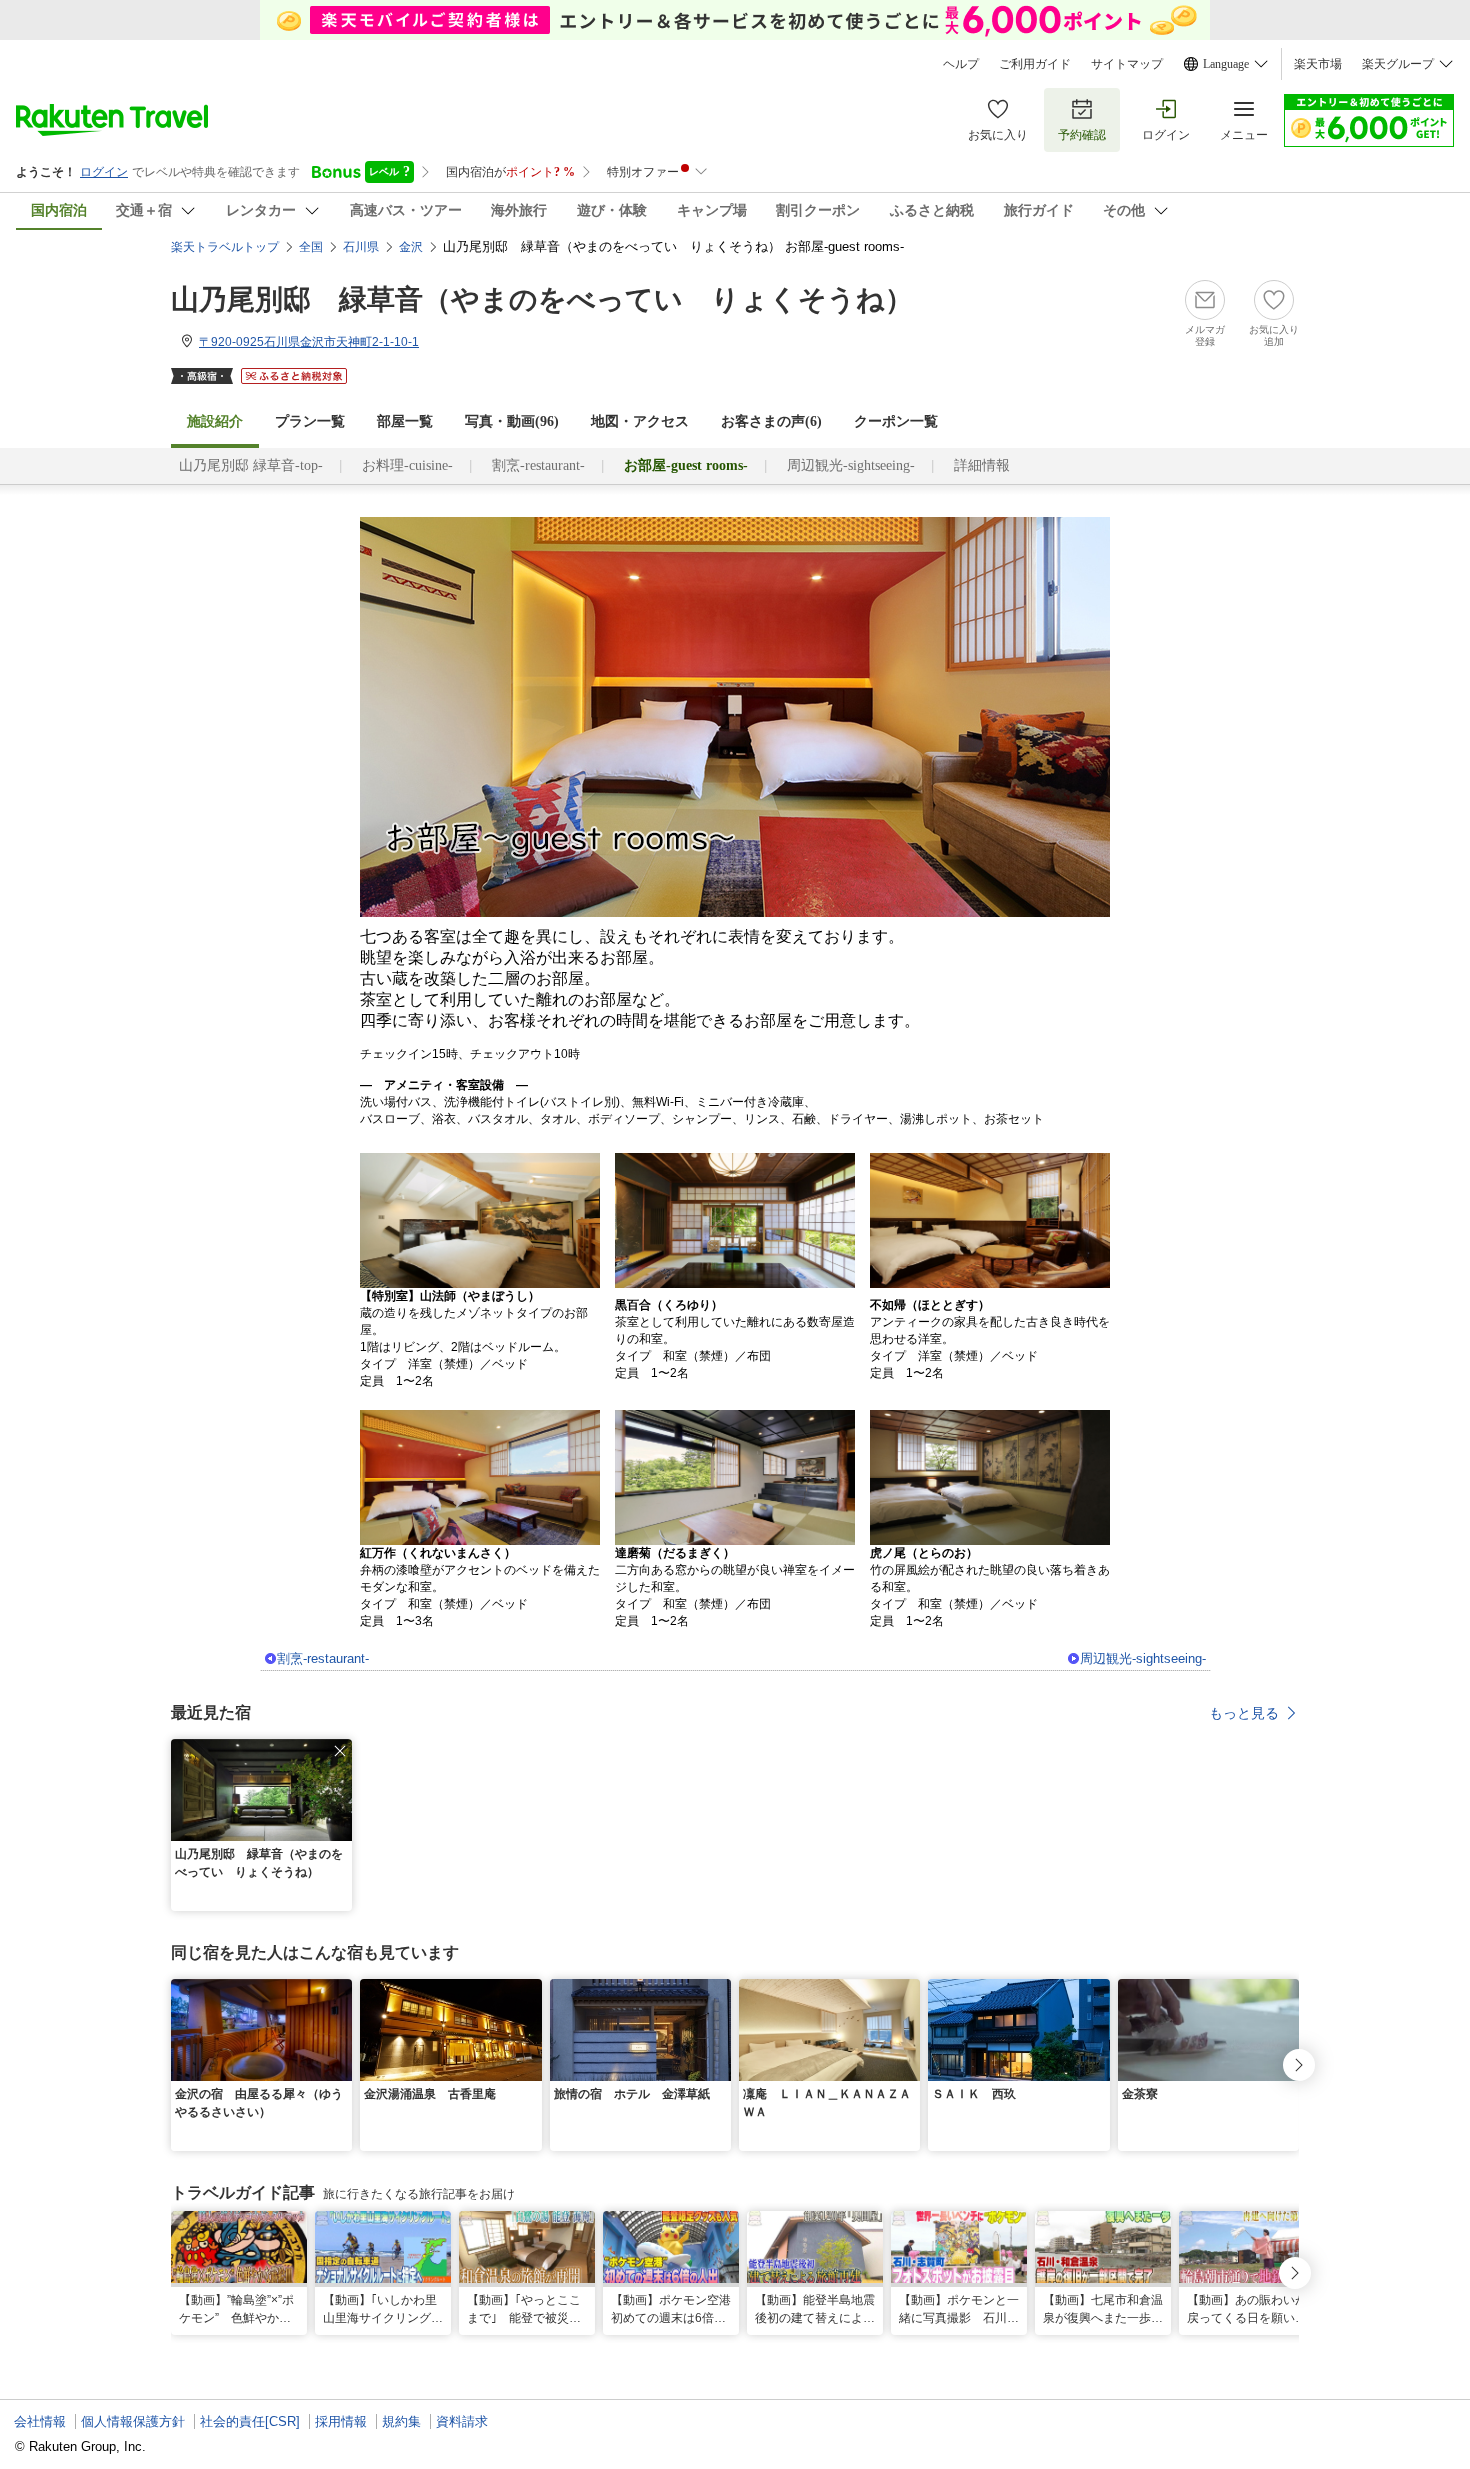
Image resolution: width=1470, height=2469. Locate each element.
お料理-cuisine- (407, 465)
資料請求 (462, 2421)
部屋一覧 (405, 421)
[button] (340, 1751)
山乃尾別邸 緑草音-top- (251, 465)
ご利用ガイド (1035, 64)
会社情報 (40, 2421)
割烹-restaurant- (538, 465)
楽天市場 (1318, 64)
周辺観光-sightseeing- (851, 465)
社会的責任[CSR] (250, 2421)
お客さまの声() (771, 421)
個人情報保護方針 (133, 2421)
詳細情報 (982, 465)
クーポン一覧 (896, 421)
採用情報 (341, 2421)
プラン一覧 (310, 421)
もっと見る (1244, 1713)
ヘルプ (961, 64)
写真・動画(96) (512, 421)
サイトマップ (1127, 64)
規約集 (401, 2421)
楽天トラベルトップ (225, 247)
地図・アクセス (640, 421)
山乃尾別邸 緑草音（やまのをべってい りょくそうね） (542, 299)
